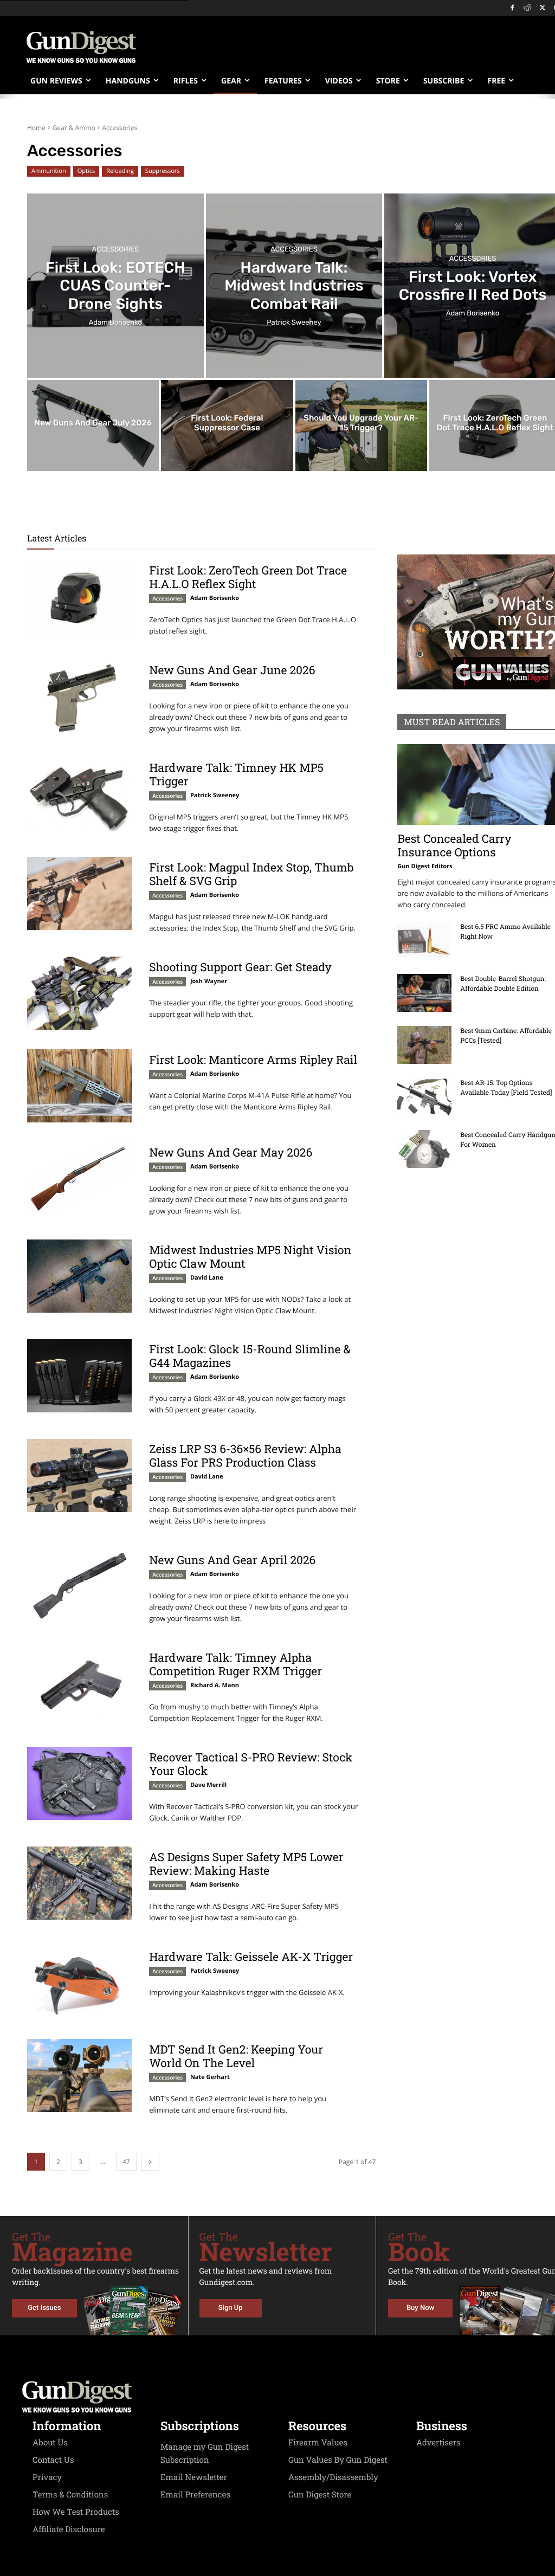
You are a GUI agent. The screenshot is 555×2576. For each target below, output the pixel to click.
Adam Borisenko (215, 598)
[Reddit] (528, 8)
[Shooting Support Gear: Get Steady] (79, 993)
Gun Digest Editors (425, 866)
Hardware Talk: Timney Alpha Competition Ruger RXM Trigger (235, 1664)
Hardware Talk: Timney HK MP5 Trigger (236, 774)
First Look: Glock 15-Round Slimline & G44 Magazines (250, 1356)
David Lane (207, 1278)
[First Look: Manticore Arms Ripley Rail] (79, 1086)
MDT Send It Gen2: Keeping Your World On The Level (236, 2056)
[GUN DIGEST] (277, 2397)
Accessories (115, 250)
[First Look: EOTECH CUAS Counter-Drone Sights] (115, 286)
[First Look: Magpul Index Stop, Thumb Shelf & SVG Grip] (79, 893)
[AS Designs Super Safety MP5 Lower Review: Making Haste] (79, 1883)
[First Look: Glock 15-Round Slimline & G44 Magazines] (79, 1376)
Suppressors (163, 171)
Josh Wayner (209, 981)
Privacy (47, 2477)
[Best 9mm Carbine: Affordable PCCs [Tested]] (424, 1045)
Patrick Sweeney (215, 795)
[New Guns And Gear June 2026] (79, 697)
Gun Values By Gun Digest (338, 2460)
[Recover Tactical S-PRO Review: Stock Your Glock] (79, 1783)
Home (36, 128)
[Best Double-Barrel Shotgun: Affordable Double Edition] (424, 993)
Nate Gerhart (210, 2077)
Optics (86, 171)
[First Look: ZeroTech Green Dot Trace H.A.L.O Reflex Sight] (79, 597)
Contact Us (53, 2460)
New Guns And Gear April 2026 (232, 1560)
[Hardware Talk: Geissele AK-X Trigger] (79, 1983)
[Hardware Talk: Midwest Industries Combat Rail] (294, 286)
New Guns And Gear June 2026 (232, 670)
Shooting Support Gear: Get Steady (240, 967)
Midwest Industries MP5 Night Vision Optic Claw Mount (250, 1257)
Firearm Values (318, 2443)
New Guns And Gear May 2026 (231, 1152)
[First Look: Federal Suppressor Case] (227, 425)
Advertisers (438, 2443)
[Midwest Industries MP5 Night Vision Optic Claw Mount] (79, 1276)
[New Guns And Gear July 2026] (93, 425)
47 (126, 2162)
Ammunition (49, 171)
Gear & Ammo (74, 128)
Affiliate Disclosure (69, 2529)
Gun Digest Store (320, 2495)
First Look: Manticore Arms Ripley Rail (253, 1060)
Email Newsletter (194, 2477)
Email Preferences (195, 2495)
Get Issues (44, 2308)
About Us (50, 2443)
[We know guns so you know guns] (81, 47)
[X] (542, 8)
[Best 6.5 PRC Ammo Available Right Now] (424, 941)
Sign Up (231, 2308)
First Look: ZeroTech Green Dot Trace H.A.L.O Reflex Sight (248, 577)
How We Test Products (76, 2512)
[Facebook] (512, 8)
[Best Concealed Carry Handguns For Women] (424, 1149)
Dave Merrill (208, 1785)
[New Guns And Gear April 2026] (79, 1587)
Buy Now (420, 2308)
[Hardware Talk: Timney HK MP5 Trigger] (79, 794)
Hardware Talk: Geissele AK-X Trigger (251, 1957)
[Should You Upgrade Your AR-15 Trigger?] (361, 425)
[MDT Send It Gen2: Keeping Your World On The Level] (79, 2075)
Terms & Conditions (70, 2495)
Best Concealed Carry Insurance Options (454, 845)
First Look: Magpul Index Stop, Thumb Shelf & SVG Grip (251, 874)
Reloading (120, 171)
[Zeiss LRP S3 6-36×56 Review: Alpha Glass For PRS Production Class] (79, 1476)
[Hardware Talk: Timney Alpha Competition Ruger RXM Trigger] (79, 1684)
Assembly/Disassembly (333, 2477)
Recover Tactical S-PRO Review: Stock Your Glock (251, 1764)
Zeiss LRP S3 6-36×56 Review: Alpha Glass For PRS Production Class (245, 1455)
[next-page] (150, 2162)
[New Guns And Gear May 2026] (79, 1179)
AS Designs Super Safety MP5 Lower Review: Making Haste (246, 1864)
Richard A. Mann (215, 1685)
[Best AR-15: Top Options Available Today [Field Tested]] (424, 1097)
